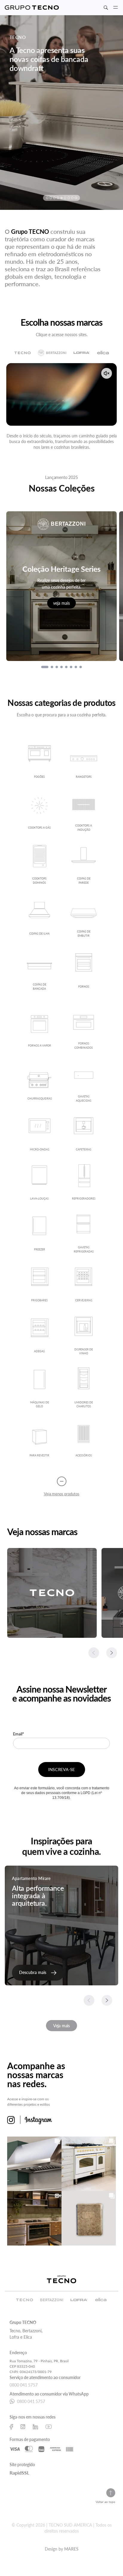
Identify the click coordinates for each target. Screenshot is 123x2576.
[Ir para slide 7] (76, 667)
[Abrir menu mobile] (116, 7)
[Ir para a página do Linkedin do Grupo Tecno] (35, 2427)
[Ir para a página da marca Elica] (103, 353)
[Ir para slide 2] (52, 667)
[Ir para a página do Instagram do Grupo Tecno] (23, 2427)
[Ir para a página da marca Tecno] (23, 353)
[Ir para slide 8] (81, 667)
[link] (38, 1973)
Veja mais (61, 2026)
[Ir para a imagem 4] (58, 198)
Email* (19, 1734)
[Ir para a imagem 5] (61, 198)
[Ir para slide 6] (71, 667)
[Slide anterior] (94, 1653)
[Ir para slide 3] (57, 667)
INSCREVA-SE (61, 1769)
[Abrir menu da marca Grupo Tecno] (32, 8)
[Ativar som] (107, 373)
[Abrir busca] (106, 8)
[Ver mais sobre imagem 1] (34, 2164)
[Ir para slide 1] (45, 667)
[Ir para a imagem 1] (47, 198)
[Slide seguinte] (112, 1653)
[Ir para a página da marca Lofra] (82, 353)
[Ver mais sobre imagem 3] (34, 2218)
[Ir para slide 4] (61, 667)
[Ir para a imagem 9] (76, 198)
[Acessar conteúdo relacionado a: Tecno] (52, 1593)
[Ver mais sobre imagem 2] (89, 2164)
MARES (71, 2549)
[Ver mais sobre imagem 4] (89, 2218)
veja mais (61, 603)
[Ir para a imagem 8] (72, 198)
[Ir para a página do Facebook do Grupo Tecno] (11, 2427)
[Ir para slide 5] (66, 667)
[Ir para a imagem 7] (69, 198)
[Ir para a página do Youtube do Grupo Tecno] (49, 2427)
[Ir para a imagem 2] (51, 198)
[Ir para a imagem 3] (54, 198)
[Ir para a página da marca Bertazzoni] (52, 353)
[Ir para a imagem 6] (65, 198)
